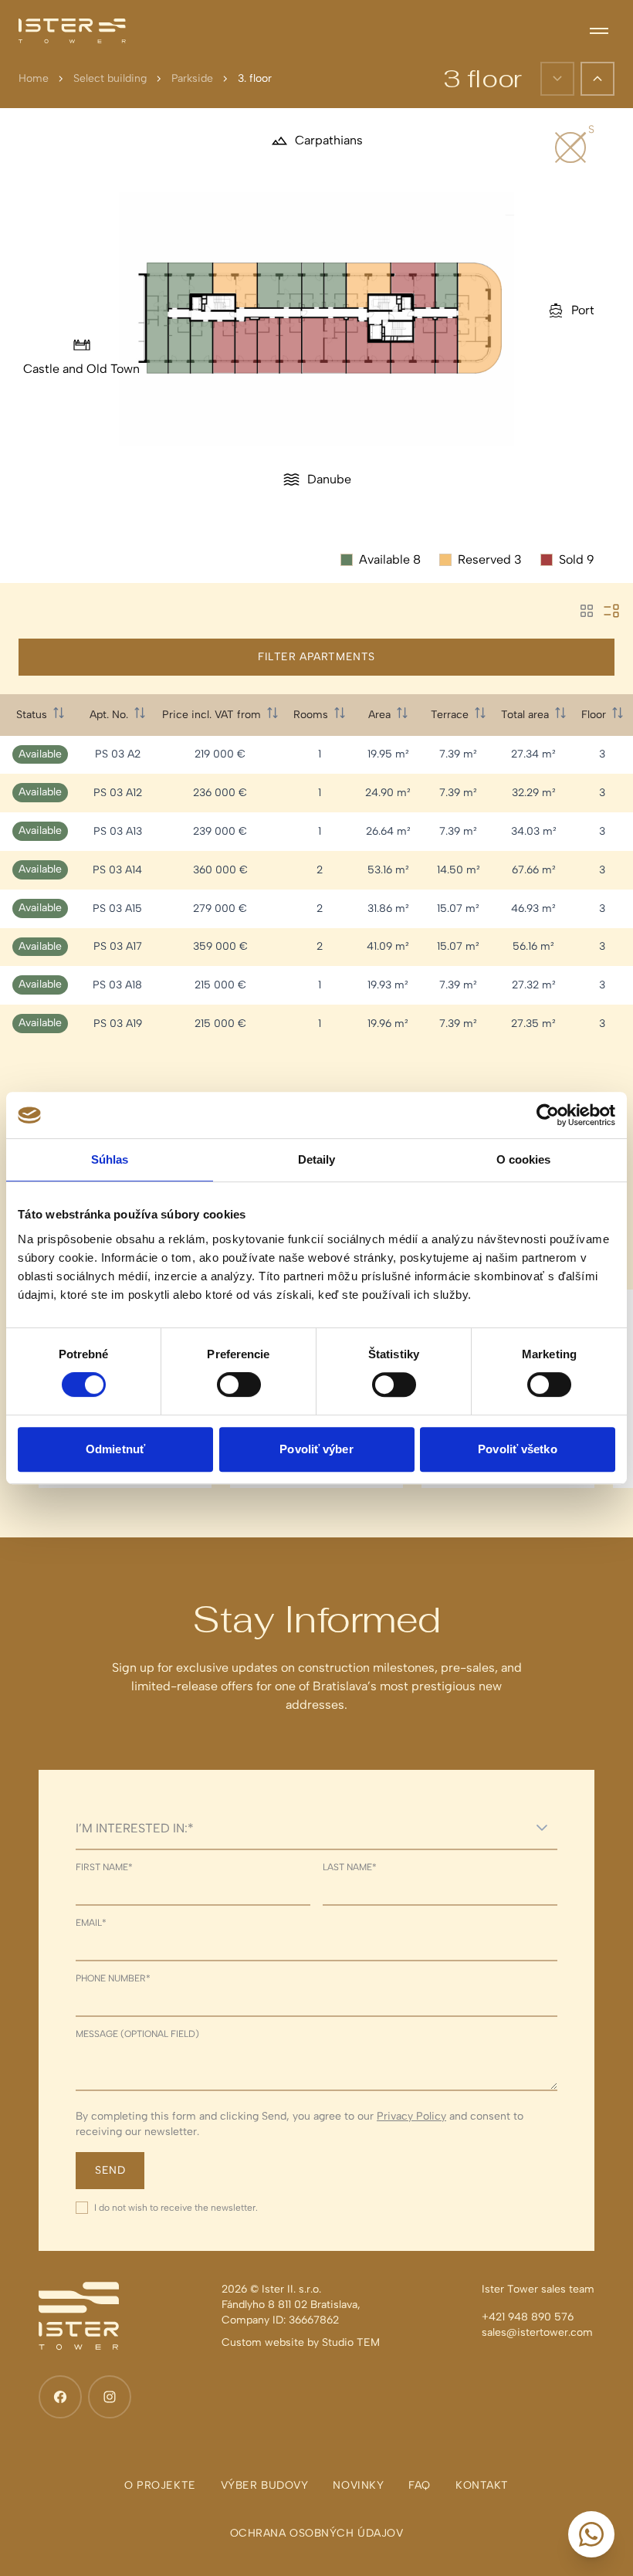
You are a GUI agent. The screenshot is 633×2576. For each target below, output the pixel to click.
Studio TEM (351, 2342)
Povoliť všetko (517, 1449)
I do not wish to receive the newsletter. (176, 2208)
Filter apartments (316, 657)
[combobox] (301, 1828)
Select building (110, 78)
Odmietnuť (115, 1449)
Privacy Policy (411, 2116)
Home (34, 78)
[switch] (239, 1385)
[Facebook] (60, 2397)
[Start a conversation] (591, 2534)
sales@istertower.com (537, 2332)
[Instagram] (110, 2397)
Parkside (192, 78)
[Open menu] (599, 31)
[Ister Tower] (72, 31)
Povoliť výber (316, 1449)
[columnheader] (40, 715)
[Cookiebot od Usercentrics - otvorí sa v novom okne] (548, 1115)
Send (110, 2170)
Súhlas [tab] (110, 1159)
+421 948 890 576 (528, 2317)
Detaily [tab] (317, 1159)
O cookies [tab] (524, 1159)
